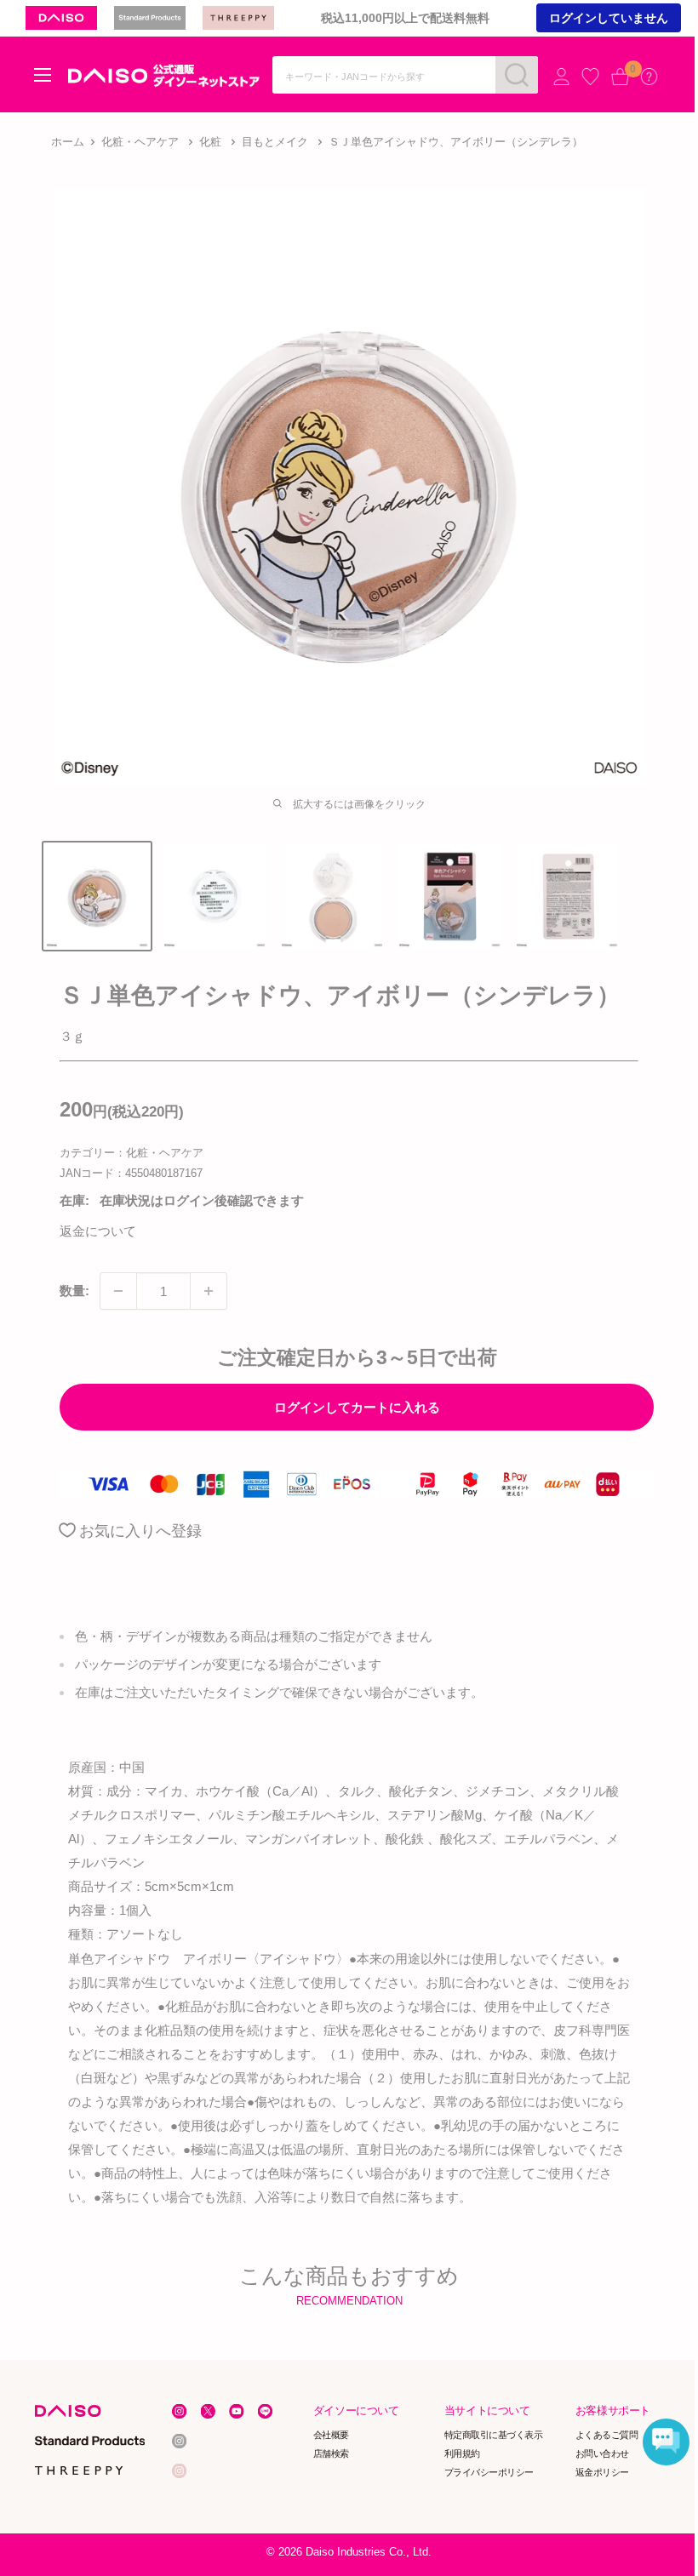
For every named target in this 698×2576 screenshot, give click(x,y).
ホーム (68, 142)
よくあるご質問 (607, 2435)
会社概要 (331, 2435)
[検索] (517, 75)
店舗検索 (331, 2453)
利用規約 (462, 2453)
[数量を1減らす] (118, 1291)
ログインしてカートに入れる (357, 1407)
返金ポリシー (602, 2472)
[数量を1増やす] (209, 1291)
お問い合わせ (602, 2453)
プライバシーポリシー (489, 2472)
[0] (620, 76)
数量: (74, 1291)
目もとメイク (275, 142)
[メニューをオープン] (43, 75)
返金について (98, 1231)
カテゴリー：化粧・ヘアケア (132, 1153)
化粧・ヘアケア (140, 142)
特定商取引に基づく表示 (494, 2435)
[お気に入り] (590, 76)
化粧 (210, 142)
